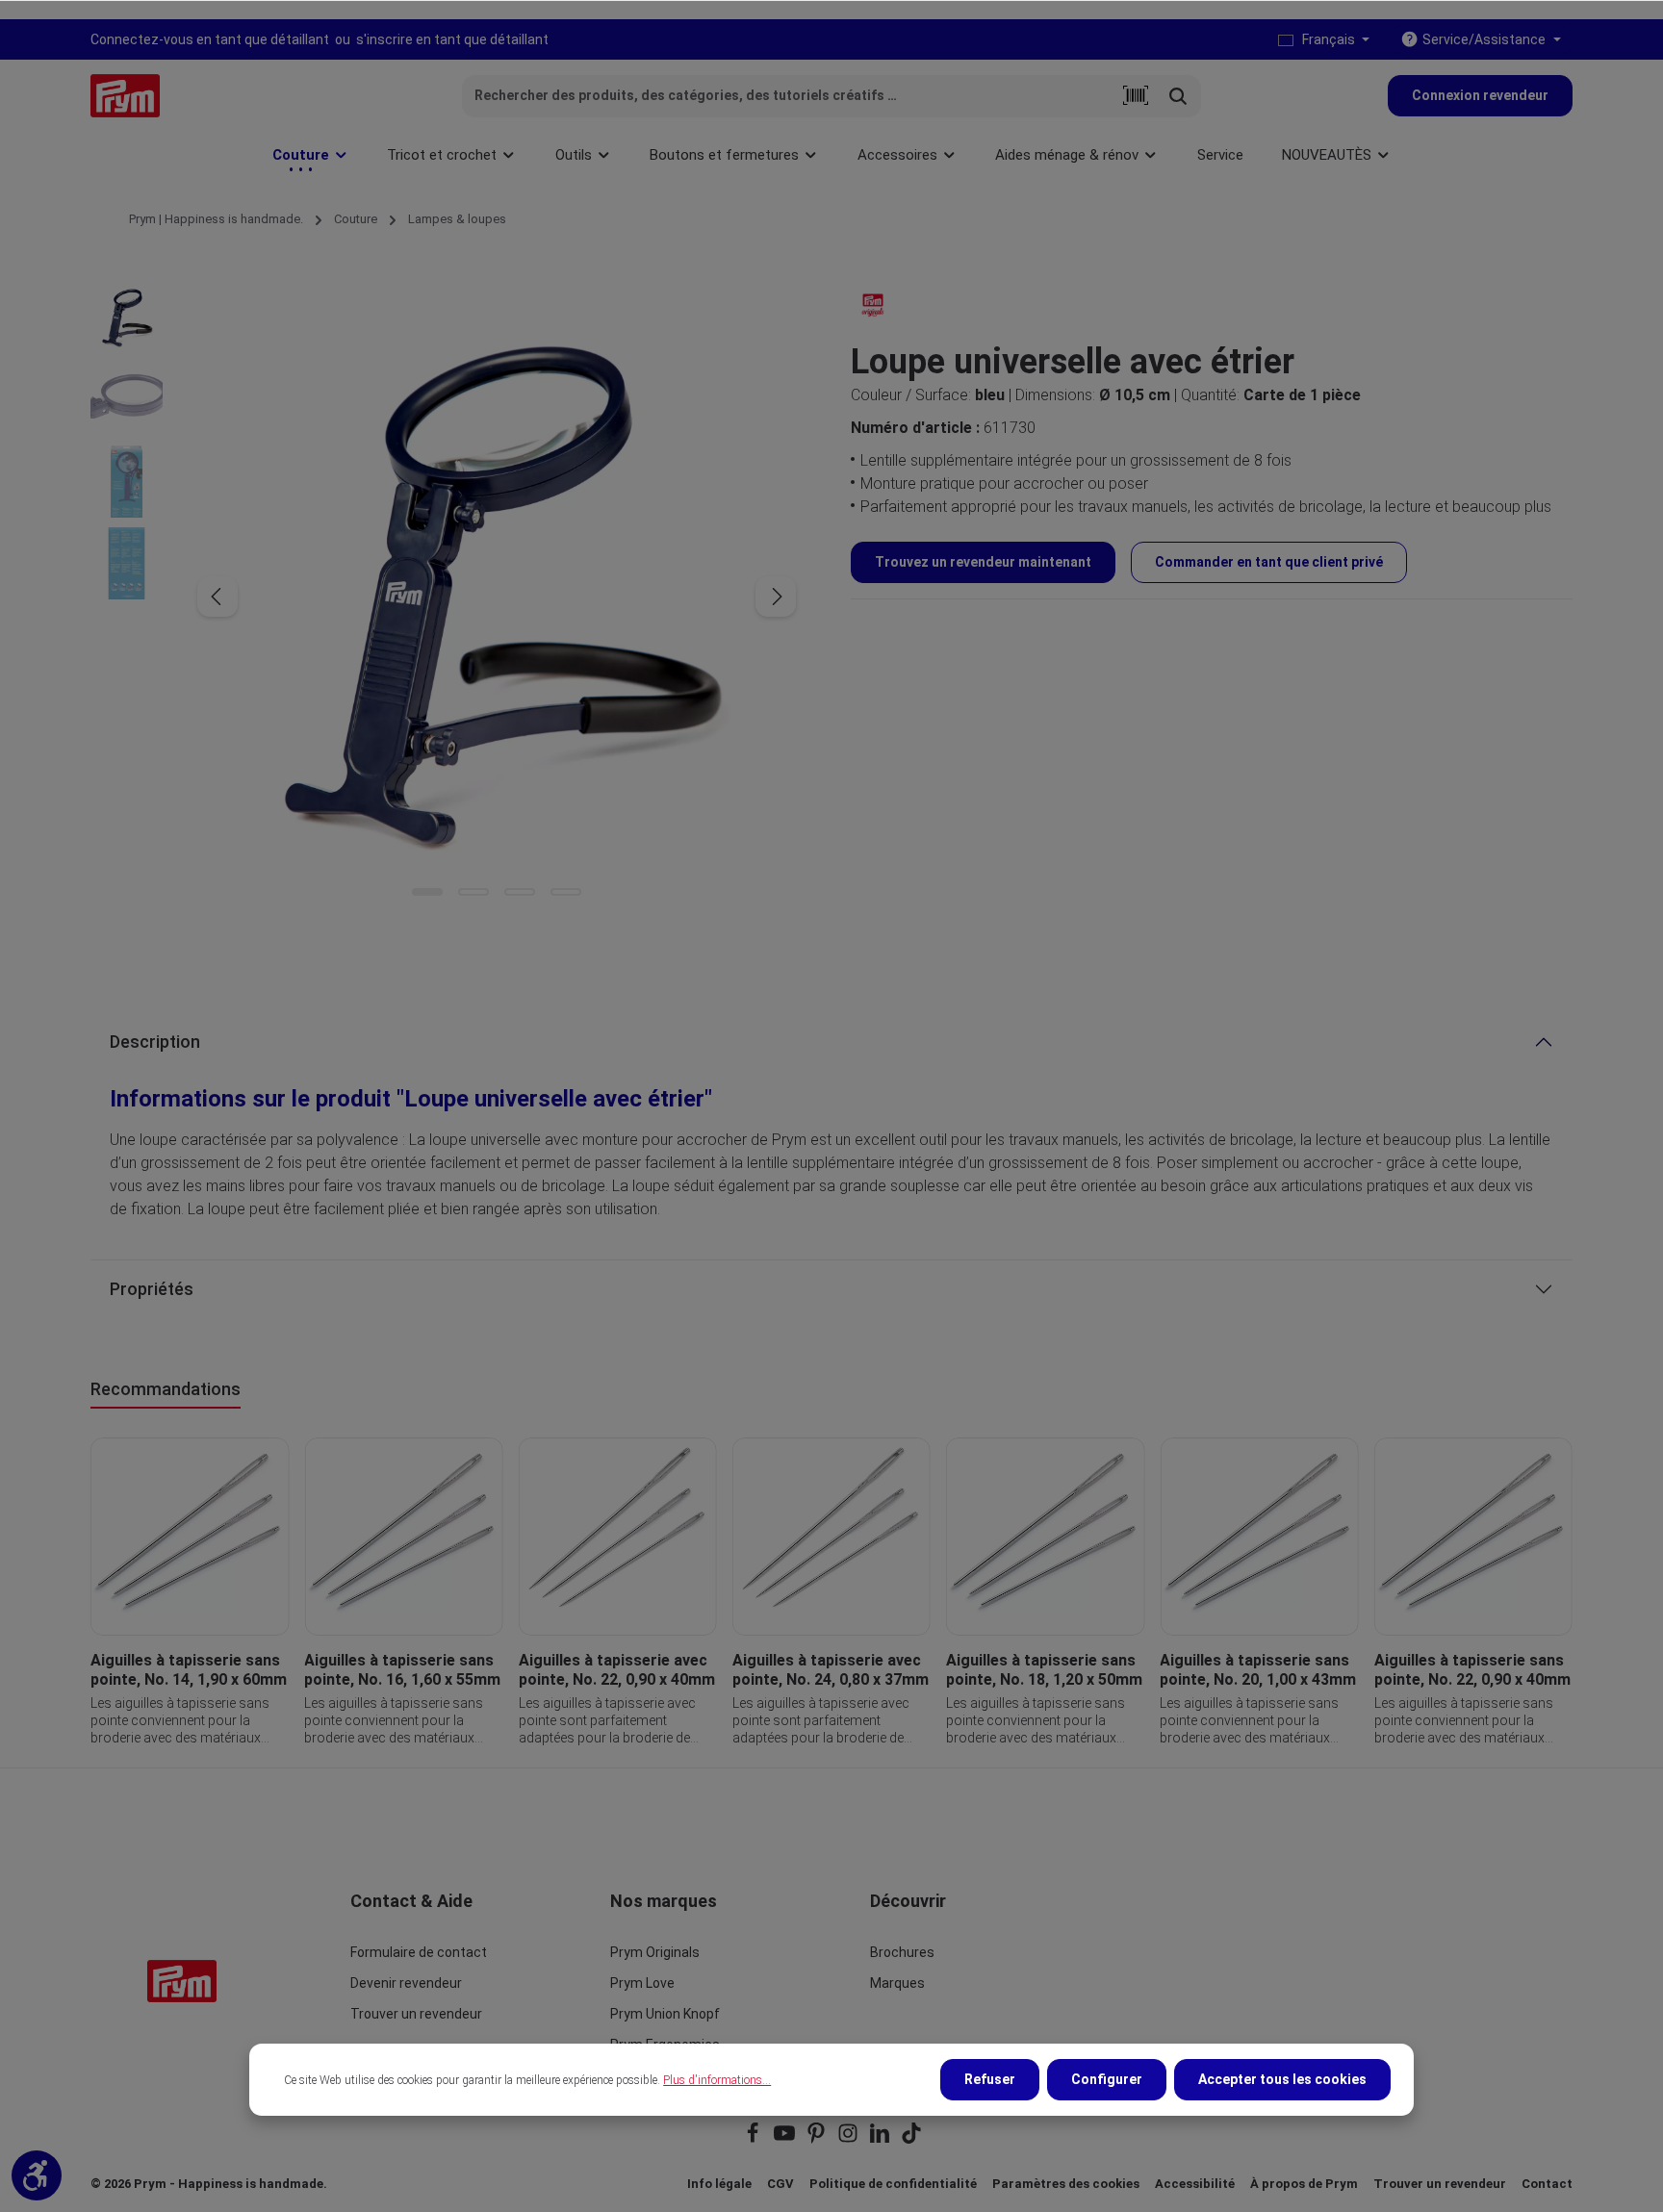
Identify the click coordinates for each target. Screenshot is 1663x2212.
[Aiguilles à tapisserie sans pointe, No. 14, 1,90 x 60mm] (190, 1537)
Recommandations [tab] (166, 1389)
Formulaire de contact (419, 1952)
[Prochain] (776, 597)
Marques (897, 1983)
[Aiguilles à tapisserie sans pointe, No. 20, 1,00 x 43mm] (1259, 1537)
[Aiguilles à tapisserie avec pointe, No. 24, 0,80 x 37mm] (831, 1537)
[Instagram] (849, 2139)
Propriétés (152, 1289)
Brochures (902, 1952)
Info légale (719, 2184)
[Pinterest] (818, 2139)
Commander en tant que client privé (1269, 562)
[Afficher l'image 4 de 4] (566, 892)
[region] (831, 1592)
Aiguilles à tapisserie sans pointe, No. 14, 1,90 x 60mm (189, 1670)
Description (155, 1042)
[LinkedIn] (881, 2139)
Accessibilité (1195, 2184)
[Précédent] (217, 597)
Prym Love (642, 1983)
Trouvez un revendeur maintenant (983, 562)
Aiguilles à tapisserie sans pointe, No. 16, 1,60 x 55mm (402, 1670)
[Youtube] (786, 2139)
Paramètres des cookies (1066, 2184)
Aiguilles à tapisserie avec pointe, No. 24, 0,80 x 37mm (831, 1670)
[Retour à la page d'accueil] (125, 96)
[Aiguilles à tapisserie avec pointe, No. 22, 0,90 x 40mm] (618, 1537)
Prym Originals (655, 1952)
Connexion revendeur (1480, 95)
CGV (780, 2184)
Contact (1547, 2184)
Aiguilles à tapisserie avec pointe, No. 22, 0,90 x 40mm (617, 1670)
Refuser (990, 2079)
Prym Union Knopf (665, 2014)
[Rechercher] (1178, 96)
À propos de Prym (1304, 2184)
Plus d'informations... (717, 2080)
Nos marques (664, 1901)
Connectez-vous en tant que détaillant (210, 39)
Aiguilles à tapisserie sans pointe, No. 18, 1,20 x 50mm (1044, 1670)
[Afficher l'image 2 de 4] (473, 892)
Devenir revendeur (406, 1983)
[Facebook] (754, 2139)
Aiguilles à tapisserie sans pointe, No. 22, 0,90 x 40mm (1472, 1670)
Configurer (1107, 2079)
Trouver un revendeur (416, 2014)
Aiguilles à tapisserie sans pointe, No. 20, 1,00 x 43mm (1258, 1670)
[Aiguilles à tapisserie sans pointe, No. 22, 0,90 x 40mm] (1473, 1537)
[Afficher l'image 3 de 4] (520, 892)
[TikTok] (911, 2139)
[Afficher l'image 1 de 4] (427, 892)
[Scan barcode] (1136, 96)
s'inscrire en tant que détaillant (452, 39)
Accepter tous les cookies (1282, 2079)
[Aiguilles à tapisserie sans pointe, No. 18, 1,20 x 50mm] (1045, 1537)
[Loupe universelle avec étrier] (496, 597)
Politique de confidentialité (893, 2184)
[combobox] (789, 96)
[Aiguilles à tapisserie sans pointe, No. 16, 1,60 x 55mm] (403, 1537)
